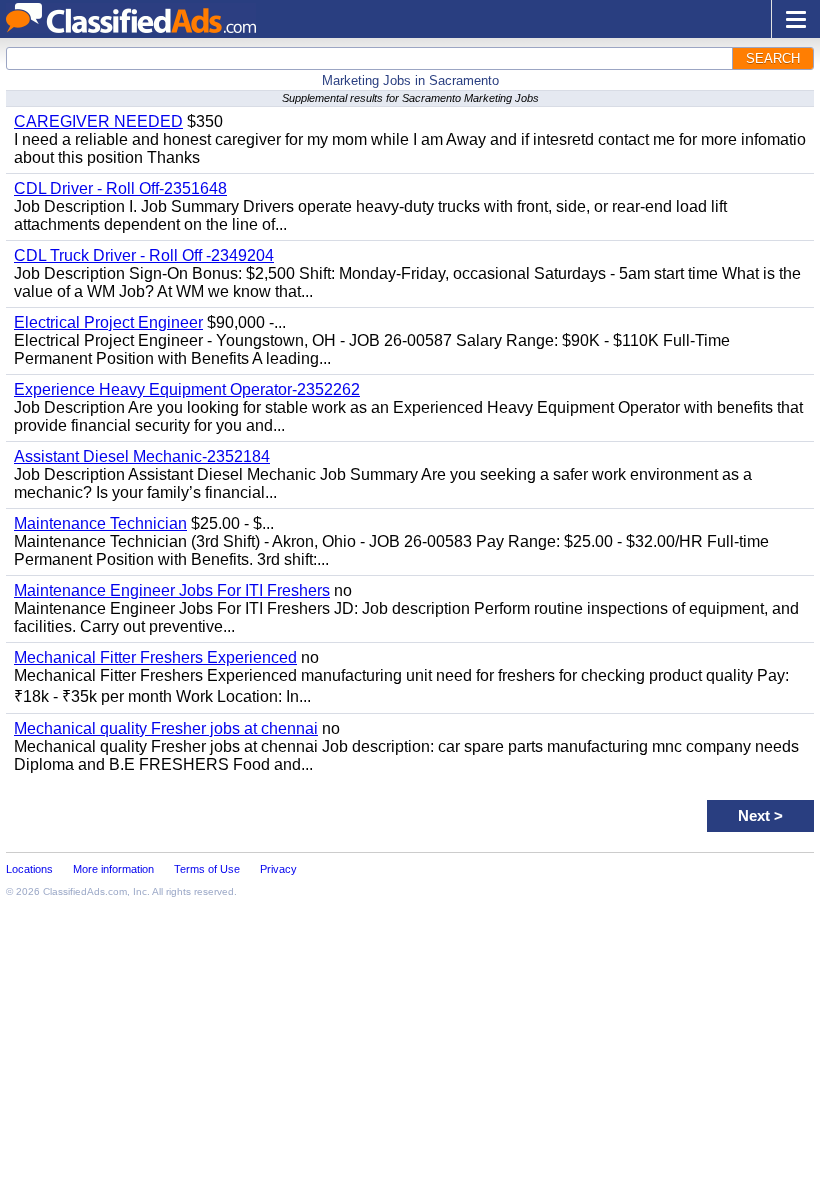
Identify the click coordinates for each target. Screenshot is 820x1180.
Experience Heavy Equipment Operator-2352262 (187, 389)
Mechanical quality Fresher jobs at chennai (166, 728)
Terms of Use (207, 869)
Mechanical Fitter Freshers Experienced (155, 657)
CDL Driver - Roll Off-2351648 (120, 188)
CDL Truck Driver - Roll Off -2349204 (144, 255)
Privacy (278, 869)
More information (113, 869)
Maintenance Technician (100, 523)
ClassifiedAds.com (85, 891)
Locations (29, 869)
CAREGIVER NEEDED (98, 121)
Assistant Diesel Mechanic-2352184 (142, 456)
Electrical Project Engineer (108, 322)
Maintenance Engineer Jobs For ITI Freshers (172, 590)
